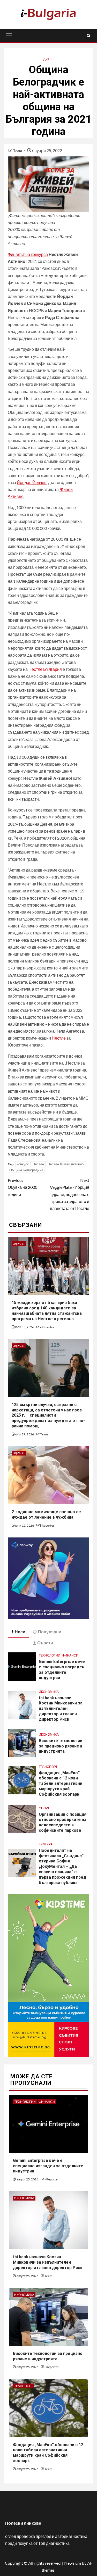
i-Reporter (47, 1327)
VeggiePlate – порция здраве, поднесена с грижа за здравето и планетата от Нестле (70, 1194)
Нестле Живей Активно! (66, 1164)
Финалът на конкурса (28, 254)
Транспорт (48, 1767)
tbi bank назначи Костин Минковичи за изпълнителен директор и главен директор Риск (61, 1709)
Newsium (73, 2563)
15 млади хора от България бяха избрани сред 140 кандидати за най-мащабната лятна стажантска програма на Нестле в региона (47, 1311)
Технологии (50, 1655)
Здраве (48, 59)
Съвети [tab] (45, 1643)
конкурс (23, 1164)
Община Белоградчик (26, 1170)
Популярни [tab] (50, 1632)
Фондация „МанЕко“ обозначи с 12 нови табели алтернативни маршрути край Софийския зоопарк (61, 1784)
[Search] (89, 36)
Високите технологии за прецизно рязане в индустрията (61, 1746)
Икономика (49, 1692)
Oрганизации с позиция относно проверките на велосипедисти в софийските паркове (63, 1822)
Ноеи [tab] (20, 1632)
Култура (46, 1844)
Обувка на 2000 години (23, 1187)
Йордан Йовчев (32, 482)
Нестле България (45, 669)
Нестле (59, 1038)
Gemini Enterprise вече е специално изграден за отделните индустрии (62, 1670)
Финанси (70, 1655)
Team (18, 151)
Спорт (44, 1808)
